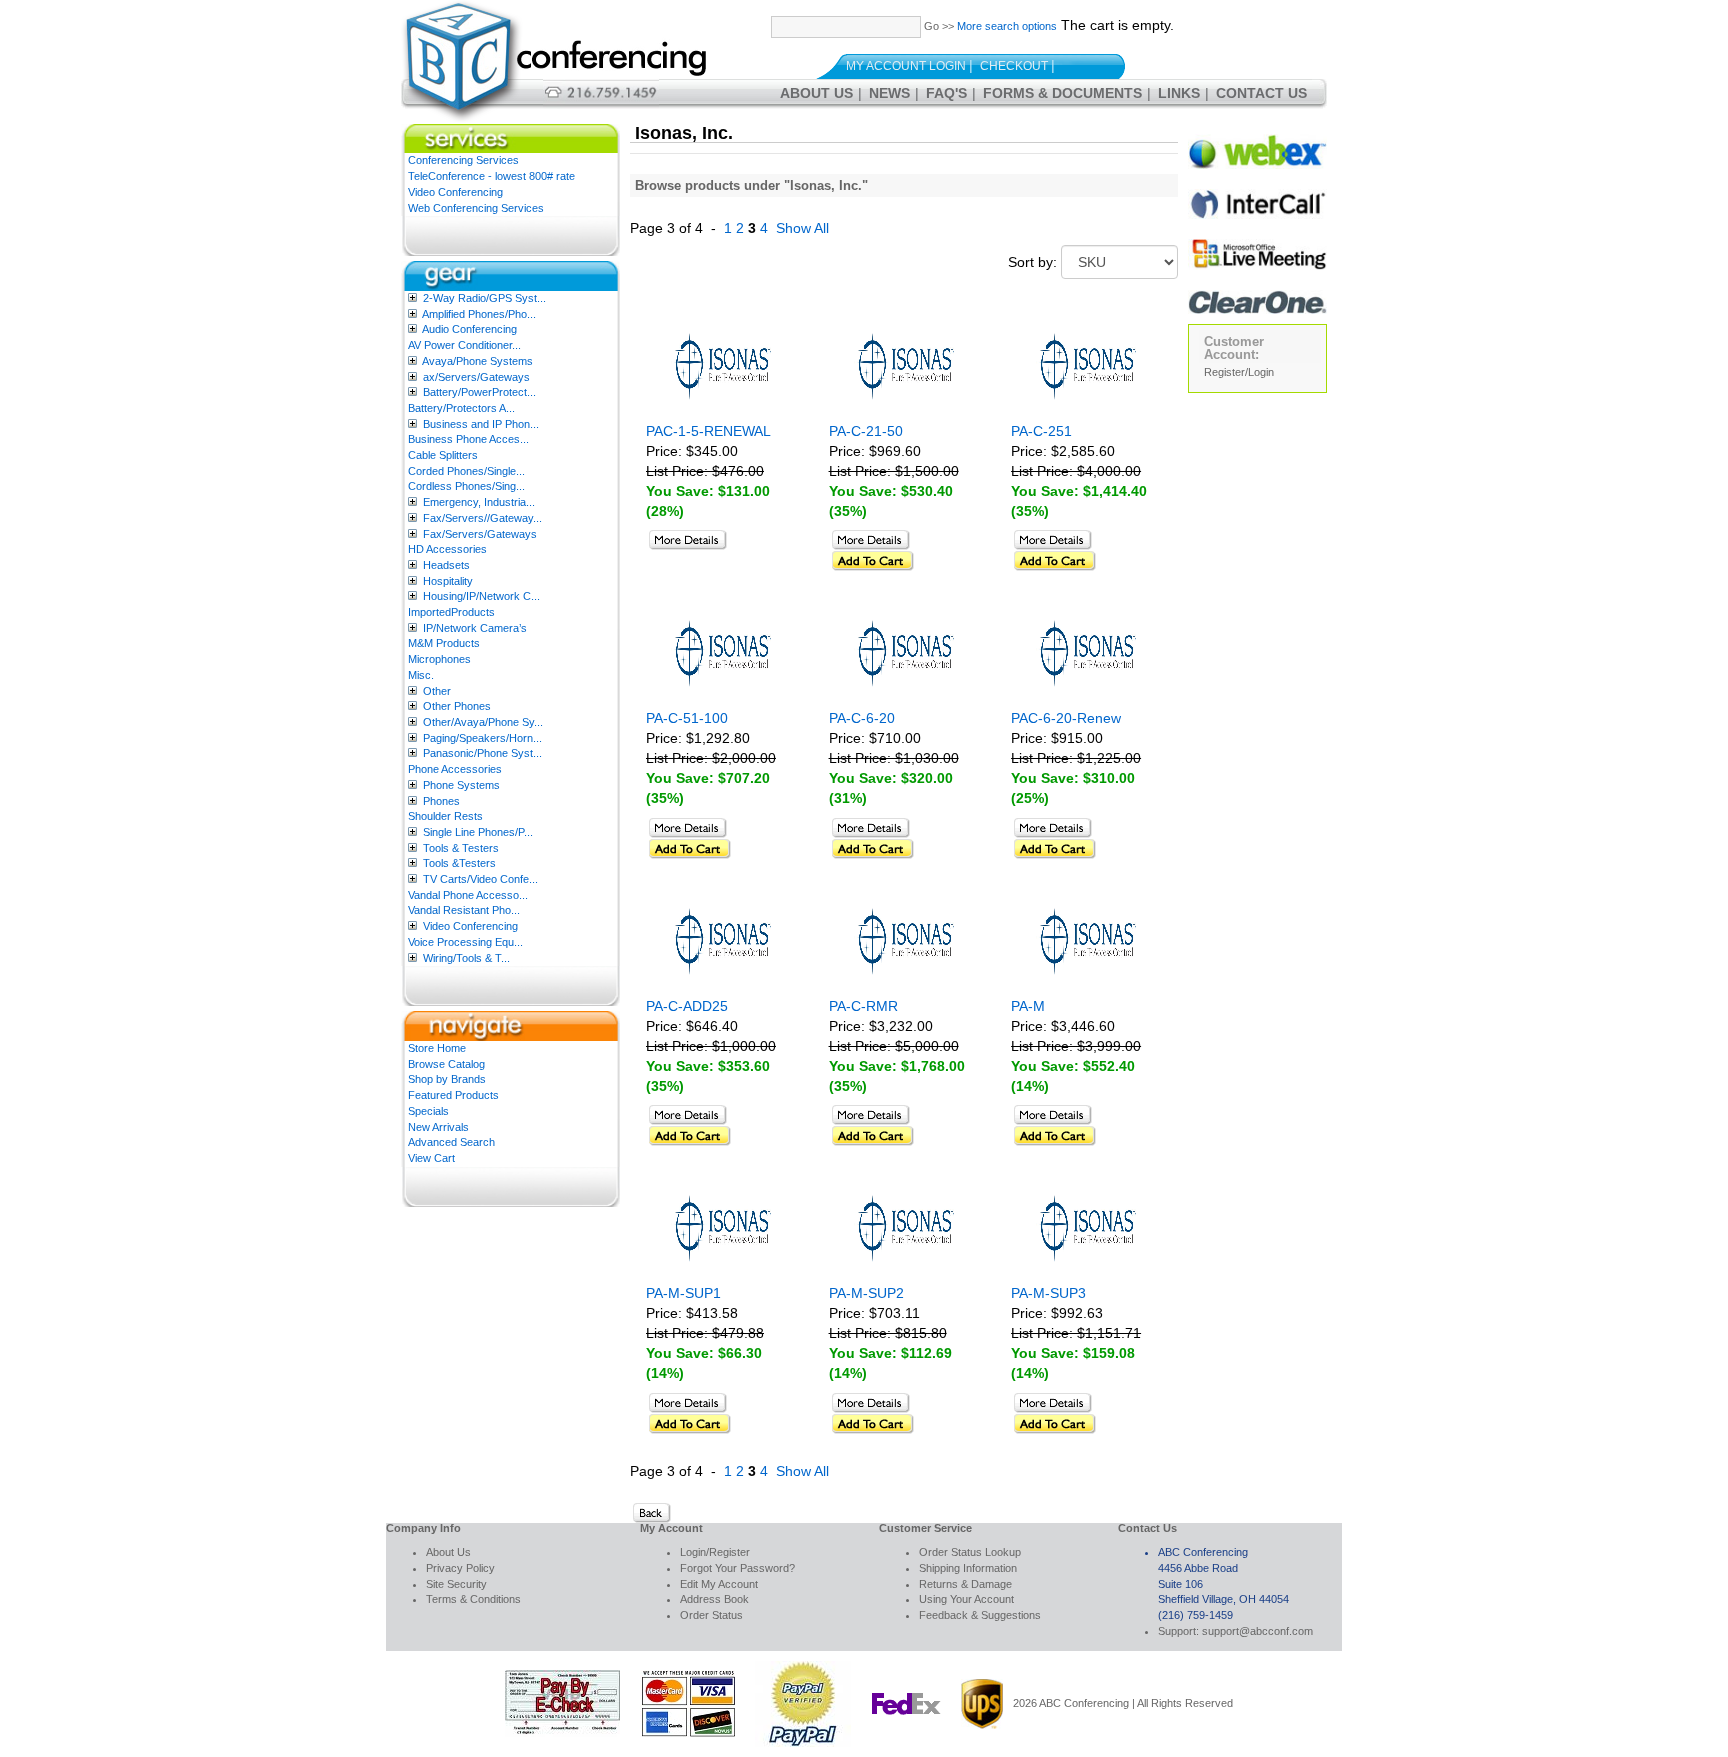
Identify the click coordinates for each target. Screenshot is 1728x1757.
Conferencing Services (463, 160)
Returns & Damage (965, 1584)
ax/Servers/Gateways (476, 377)
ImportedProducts (451, 612)
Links (1179, 93)
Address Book (714, 1599)
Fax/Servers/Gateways (480, 534)
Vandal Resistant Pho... (464, 910)
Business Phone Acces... (468, 439)
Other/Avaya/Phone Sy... (483, 722)
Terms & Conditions (473, 1599)
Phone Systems (461, 785)
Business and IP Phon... (481, 424)
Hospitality (448, 581)
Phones (441, 801)
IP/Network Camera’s (475, 628)
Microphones (439, 659)
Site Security (456, 1584)
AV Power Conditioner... (464, 345)
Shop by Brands (447, 1079)
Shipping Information (968, 1568)
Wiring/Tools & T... (466, 958)
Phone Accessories (455, 769)
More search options (1007, 26)
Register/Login (1239, 372)
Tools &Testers (459, 863)
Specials (428, 1111)
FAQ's (946, 93)
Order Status (711, 1615)
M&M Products (444, 643)
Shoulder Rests (445, 816)
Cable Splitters (443, 455)
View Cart (431, 1158)
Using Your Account (966, 1599)
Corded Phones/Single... (466, 471)
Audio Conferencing (469, 329)
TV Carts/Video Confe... (480, 879)
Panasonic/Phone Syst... (482, 753)
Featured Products (453, 1095)
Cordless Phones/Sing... (466, 486)
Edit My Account (719, 1584)
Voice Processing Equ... (465, 942)
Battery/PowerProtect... (479, 392)
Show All (802, 228)
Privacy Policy (460, 1568)
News (889, 93)
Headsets (446, 565)
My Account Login (906, 66)
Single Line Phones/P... (478, 832)
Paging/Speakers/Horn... (482, 738)
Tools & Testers (461, 848)
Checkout (1014, 66)
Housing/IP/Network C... (481, 596)
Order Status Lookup (970, 1552)
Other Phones (457, 706)
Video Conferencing (455, 192)
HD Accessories (447, 549)
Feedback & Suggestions (980, 1615)
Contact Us (1261, 93)
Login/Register (715, 1552)
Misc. (421, 675)
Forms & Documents (1062, 93)
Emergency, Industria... (479, 502)
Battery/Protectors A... (461, 408)
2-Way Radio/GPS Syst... (484, 298)
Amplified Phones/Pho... (479, 314)
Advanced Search (451, 1142)
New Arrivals (438, 1127)
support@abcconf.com (1257, 1631)
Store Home (437, 1048)
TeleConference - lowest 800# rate (491, 176)
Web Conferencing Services (476, 208)
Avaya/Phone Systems (477, 361)
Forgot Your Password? (737, 1568)
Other (437, 691)
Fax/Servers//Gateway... (482, 518)
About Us (816, 93)
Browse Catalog (446, 1064)
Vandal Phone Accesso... (468, 895)
